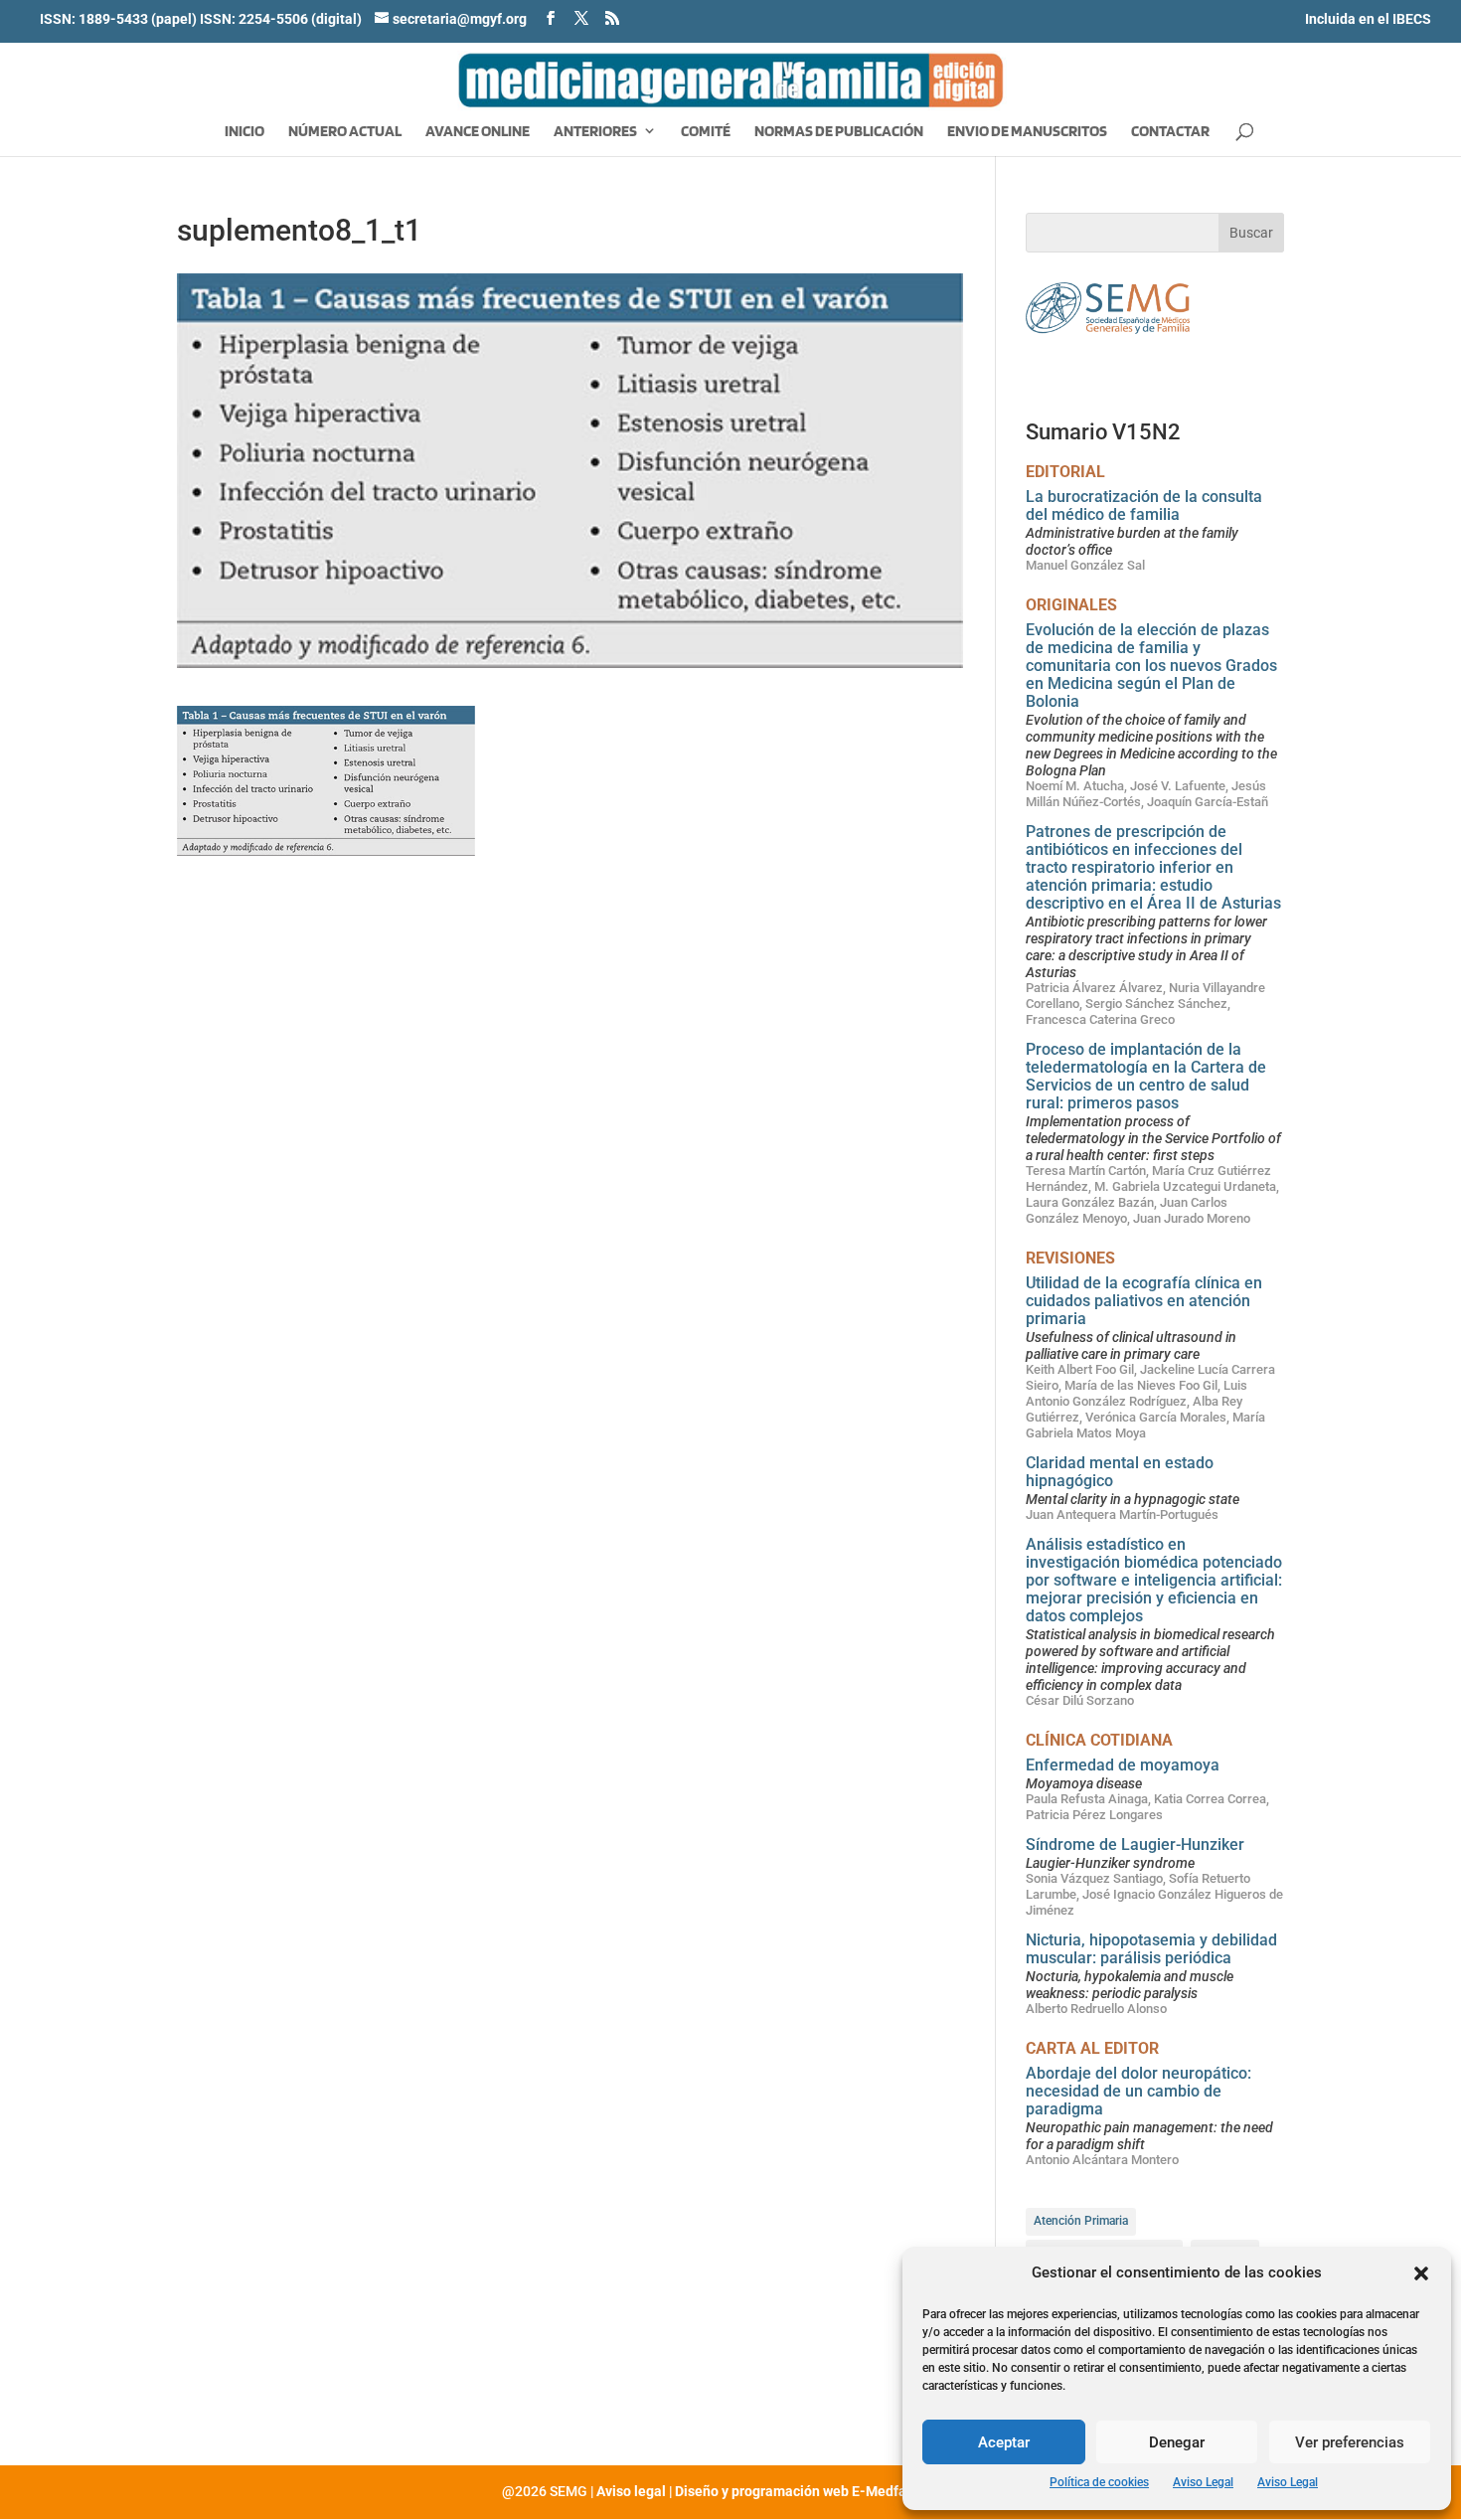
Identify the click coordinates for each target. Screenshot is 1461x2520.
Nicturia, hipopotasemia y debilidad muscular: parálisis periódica (1151, 1949)
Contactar (1170, 132)
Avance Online (478, 132)
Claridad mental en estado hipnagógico (1120, 1472)
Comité (706, 132)
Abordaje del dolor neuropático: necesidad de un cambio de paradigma (1138, 2091)
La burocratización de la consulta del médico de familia (1144, 505)
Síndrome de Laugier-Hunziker (1135, 1845)
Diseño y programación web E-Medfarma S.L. (817, 2491)
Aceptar (1004, 2442)
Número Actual (345, 132)
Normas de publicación (839, 132)
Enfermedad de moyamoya (1123, 1765)
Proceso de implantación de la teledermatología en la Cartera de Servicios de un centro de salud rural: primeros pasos (1146, 1076)
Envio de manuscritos (1027, 132)
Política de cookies (1099, 2482)
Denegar (1177, 2442)
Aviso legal (631, 2491)
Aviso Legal (1203, 2482)
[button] (1421, 2273)
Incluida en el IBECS (1368, 19)
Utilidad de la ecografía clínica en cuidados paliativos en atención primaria (1144, 1301)
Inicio (244, 132)
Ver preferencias (1350, 2442)
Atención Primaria (1081, 2221)
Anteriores (595, 132)
